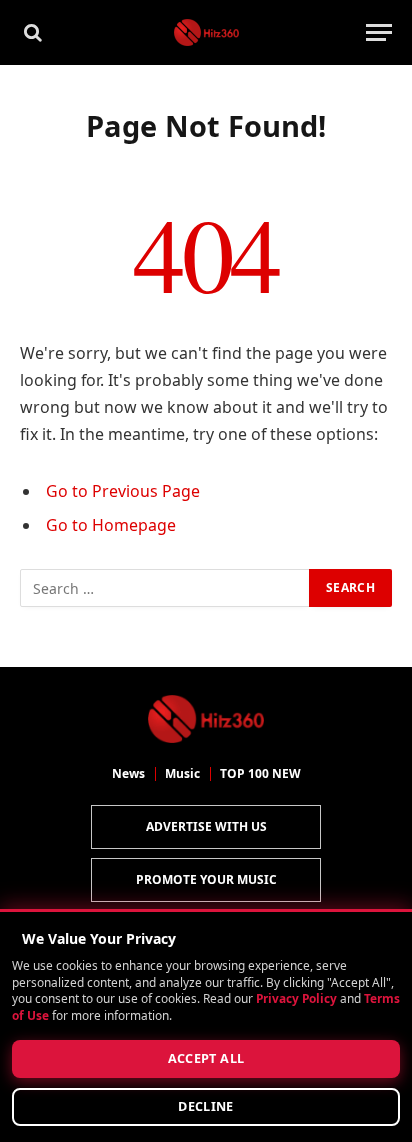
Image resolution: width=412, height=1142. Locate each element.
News (128, 773)
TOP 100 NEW (260, 773)
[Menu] (379, 32)
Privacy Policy (296, 999)
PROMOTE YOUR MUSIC (206, 879)
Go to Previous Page (123, 491)
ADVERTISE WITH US (206, 826)
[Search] (31, 32)
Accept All (206, 1058)
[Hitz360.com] (206, 32)
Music (182, 773)
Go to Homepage (111, 525)
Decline (206, 1106)
